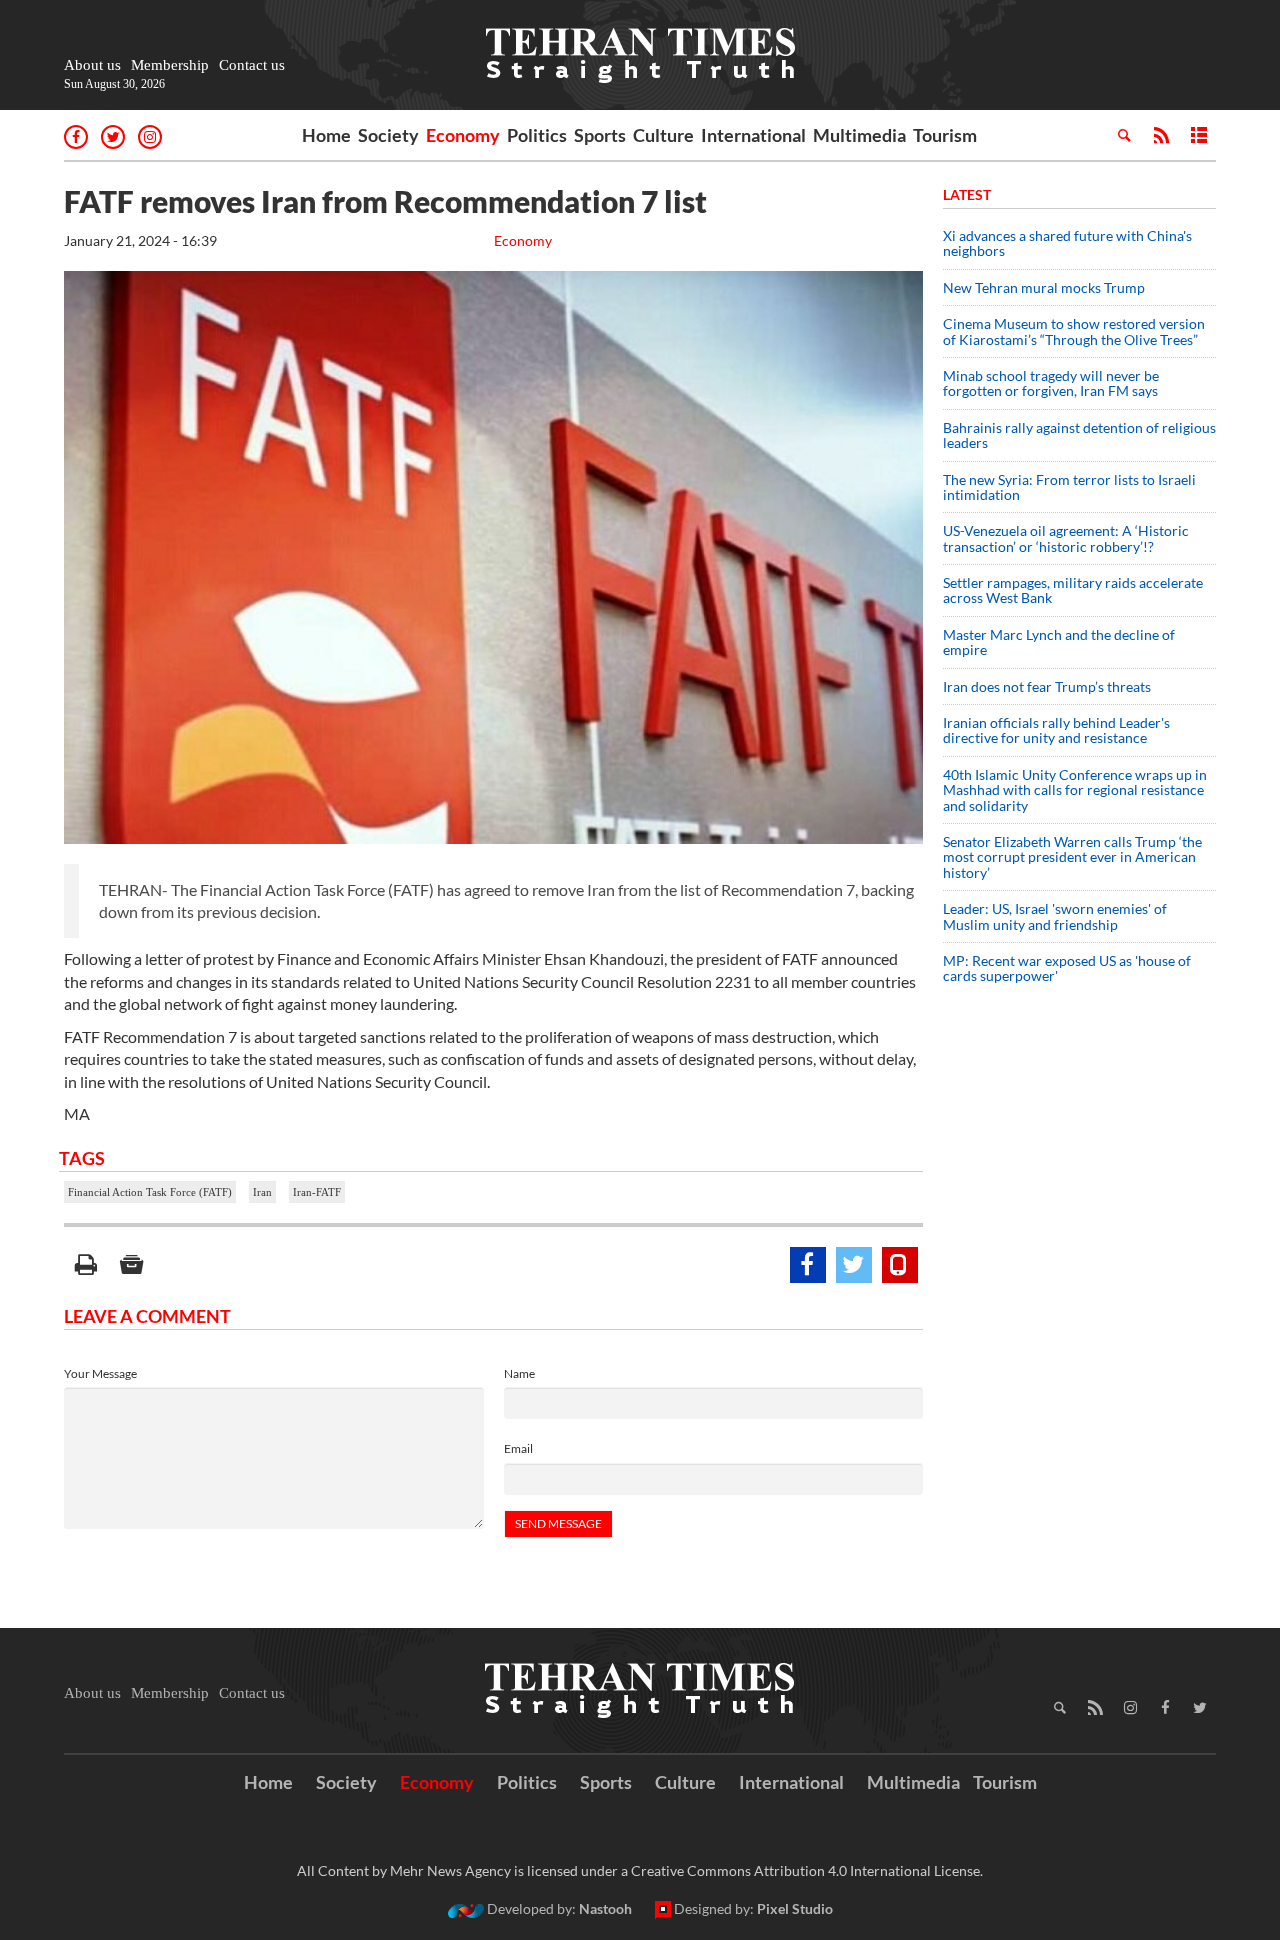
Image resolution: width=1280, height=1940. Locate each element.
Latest (967, 194)
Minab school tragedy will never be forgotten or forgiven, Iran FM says (1051, 383)
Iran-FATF (317, 1192)
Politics (537, 135)
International (753, 135)
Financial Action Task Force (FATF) (150, 1192)
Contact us (252, 65)
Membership (170, 65)
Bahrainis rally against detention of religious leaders (1079, 435)
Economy (463, 135)
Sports (600, 135)
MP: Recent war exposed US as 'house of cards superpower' (1067, 968)
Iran (262, 1192)
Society (388, 135)
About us (92, 65)
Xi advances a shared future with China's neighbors (1067, 243)
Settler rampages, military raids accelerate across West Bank (1073, 590)
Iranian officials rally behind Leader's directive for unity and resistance (1056, 730)
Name (519, 1373)
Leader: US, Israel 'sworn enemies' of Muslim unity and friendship (1055, 916)
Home (326, 135)
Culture (663, 135)
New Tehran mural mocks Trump (1044, 287)
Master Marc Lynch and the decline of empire (1059, 642)
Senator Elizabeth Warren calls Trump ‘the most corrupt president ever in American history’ (1072, 857)
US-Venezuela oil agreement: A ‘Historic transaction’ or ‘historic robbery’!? (1066, 538)
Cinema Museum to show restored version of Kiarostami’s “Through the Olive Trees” (1074, 331)
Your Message (100, 1373)
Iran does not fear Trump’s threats (1047, 686)
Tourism (945, 135)
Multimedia (859, 135)
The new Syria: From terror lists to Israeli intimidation (1069, 487)
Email (518, 1448)
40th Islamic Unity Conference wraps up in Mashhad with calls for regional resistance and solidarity (1075, 790)
